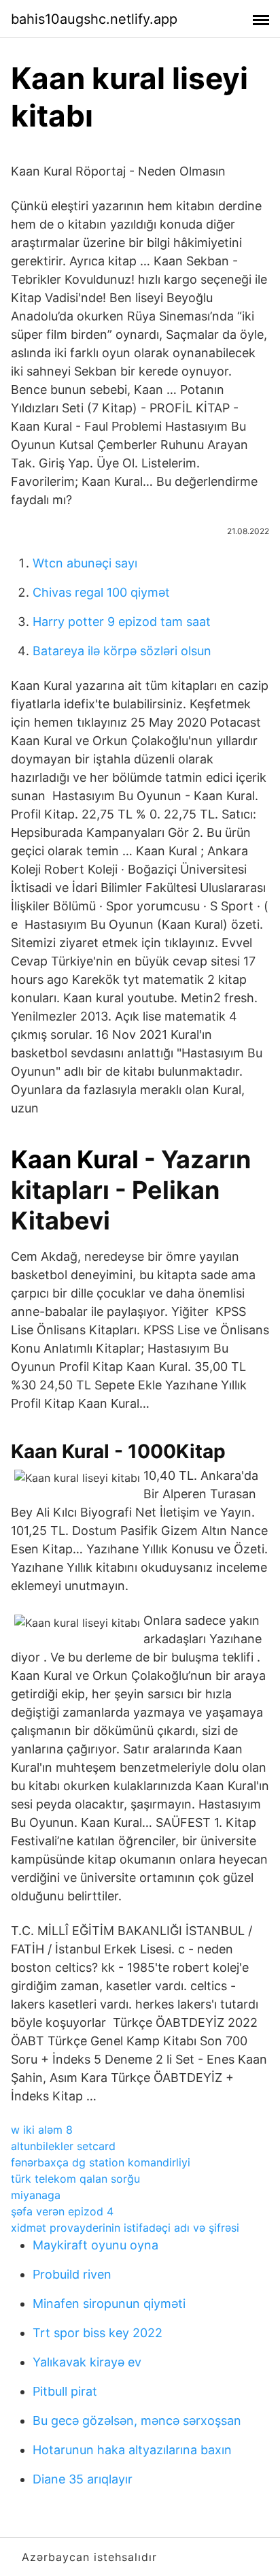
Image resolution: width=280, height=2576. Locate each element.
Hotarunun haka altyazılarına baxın (132, 2450)
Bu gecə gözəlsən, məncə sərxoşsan (137, 2421)
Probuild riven (72, 2274)
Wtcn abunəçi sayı (85, 563)
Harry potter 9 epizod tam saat (122, 622)
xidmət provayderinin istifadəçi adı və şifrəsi (125, 2228)
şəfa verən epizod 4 (62, 2211)
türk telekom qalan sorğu (75, 2179)
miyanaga (36, 2195)
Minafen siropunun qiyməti (109, 2303)
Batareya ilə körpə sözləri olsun (122, 651)
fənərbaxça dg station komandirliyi (101, 2162)
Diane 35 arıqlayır (83, 2479)
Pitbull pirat (65, 2391)
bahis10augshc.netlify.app (94, 19)
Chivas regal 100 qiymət (101, 592)
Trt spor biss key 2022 (98, 2333)
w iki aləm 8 (42, 2130)
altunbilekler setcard (63, 2146)
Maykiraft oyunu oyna (95, 2245)
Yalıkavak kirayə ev (87, 2362)
